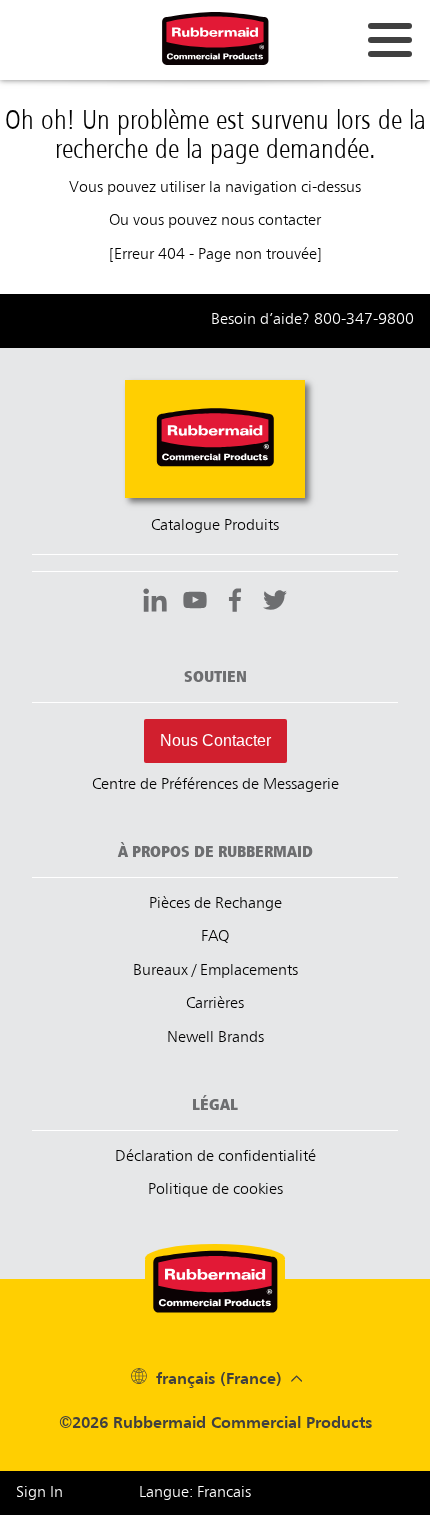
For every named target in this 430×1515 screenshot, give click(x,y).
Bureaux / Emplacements (215, 971)
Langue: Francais (195, 1493)
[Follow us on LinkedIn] (155, 603)
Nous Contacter (215, 740)
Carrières (215, 1004)
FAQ (215, 937)
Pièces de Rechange (215, 904)
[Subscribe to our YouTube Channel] (195, 603)
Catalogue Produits (215, 526)
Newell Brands (215, 1038)
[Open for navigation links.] (390, 40)
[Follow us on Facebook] (235, 603)
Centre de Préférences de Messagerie (215, 785)
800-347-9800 (364, 320)
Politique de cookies (215, 1190)
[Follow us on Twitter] (275, 603)
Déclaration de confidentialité (215, 1157)
